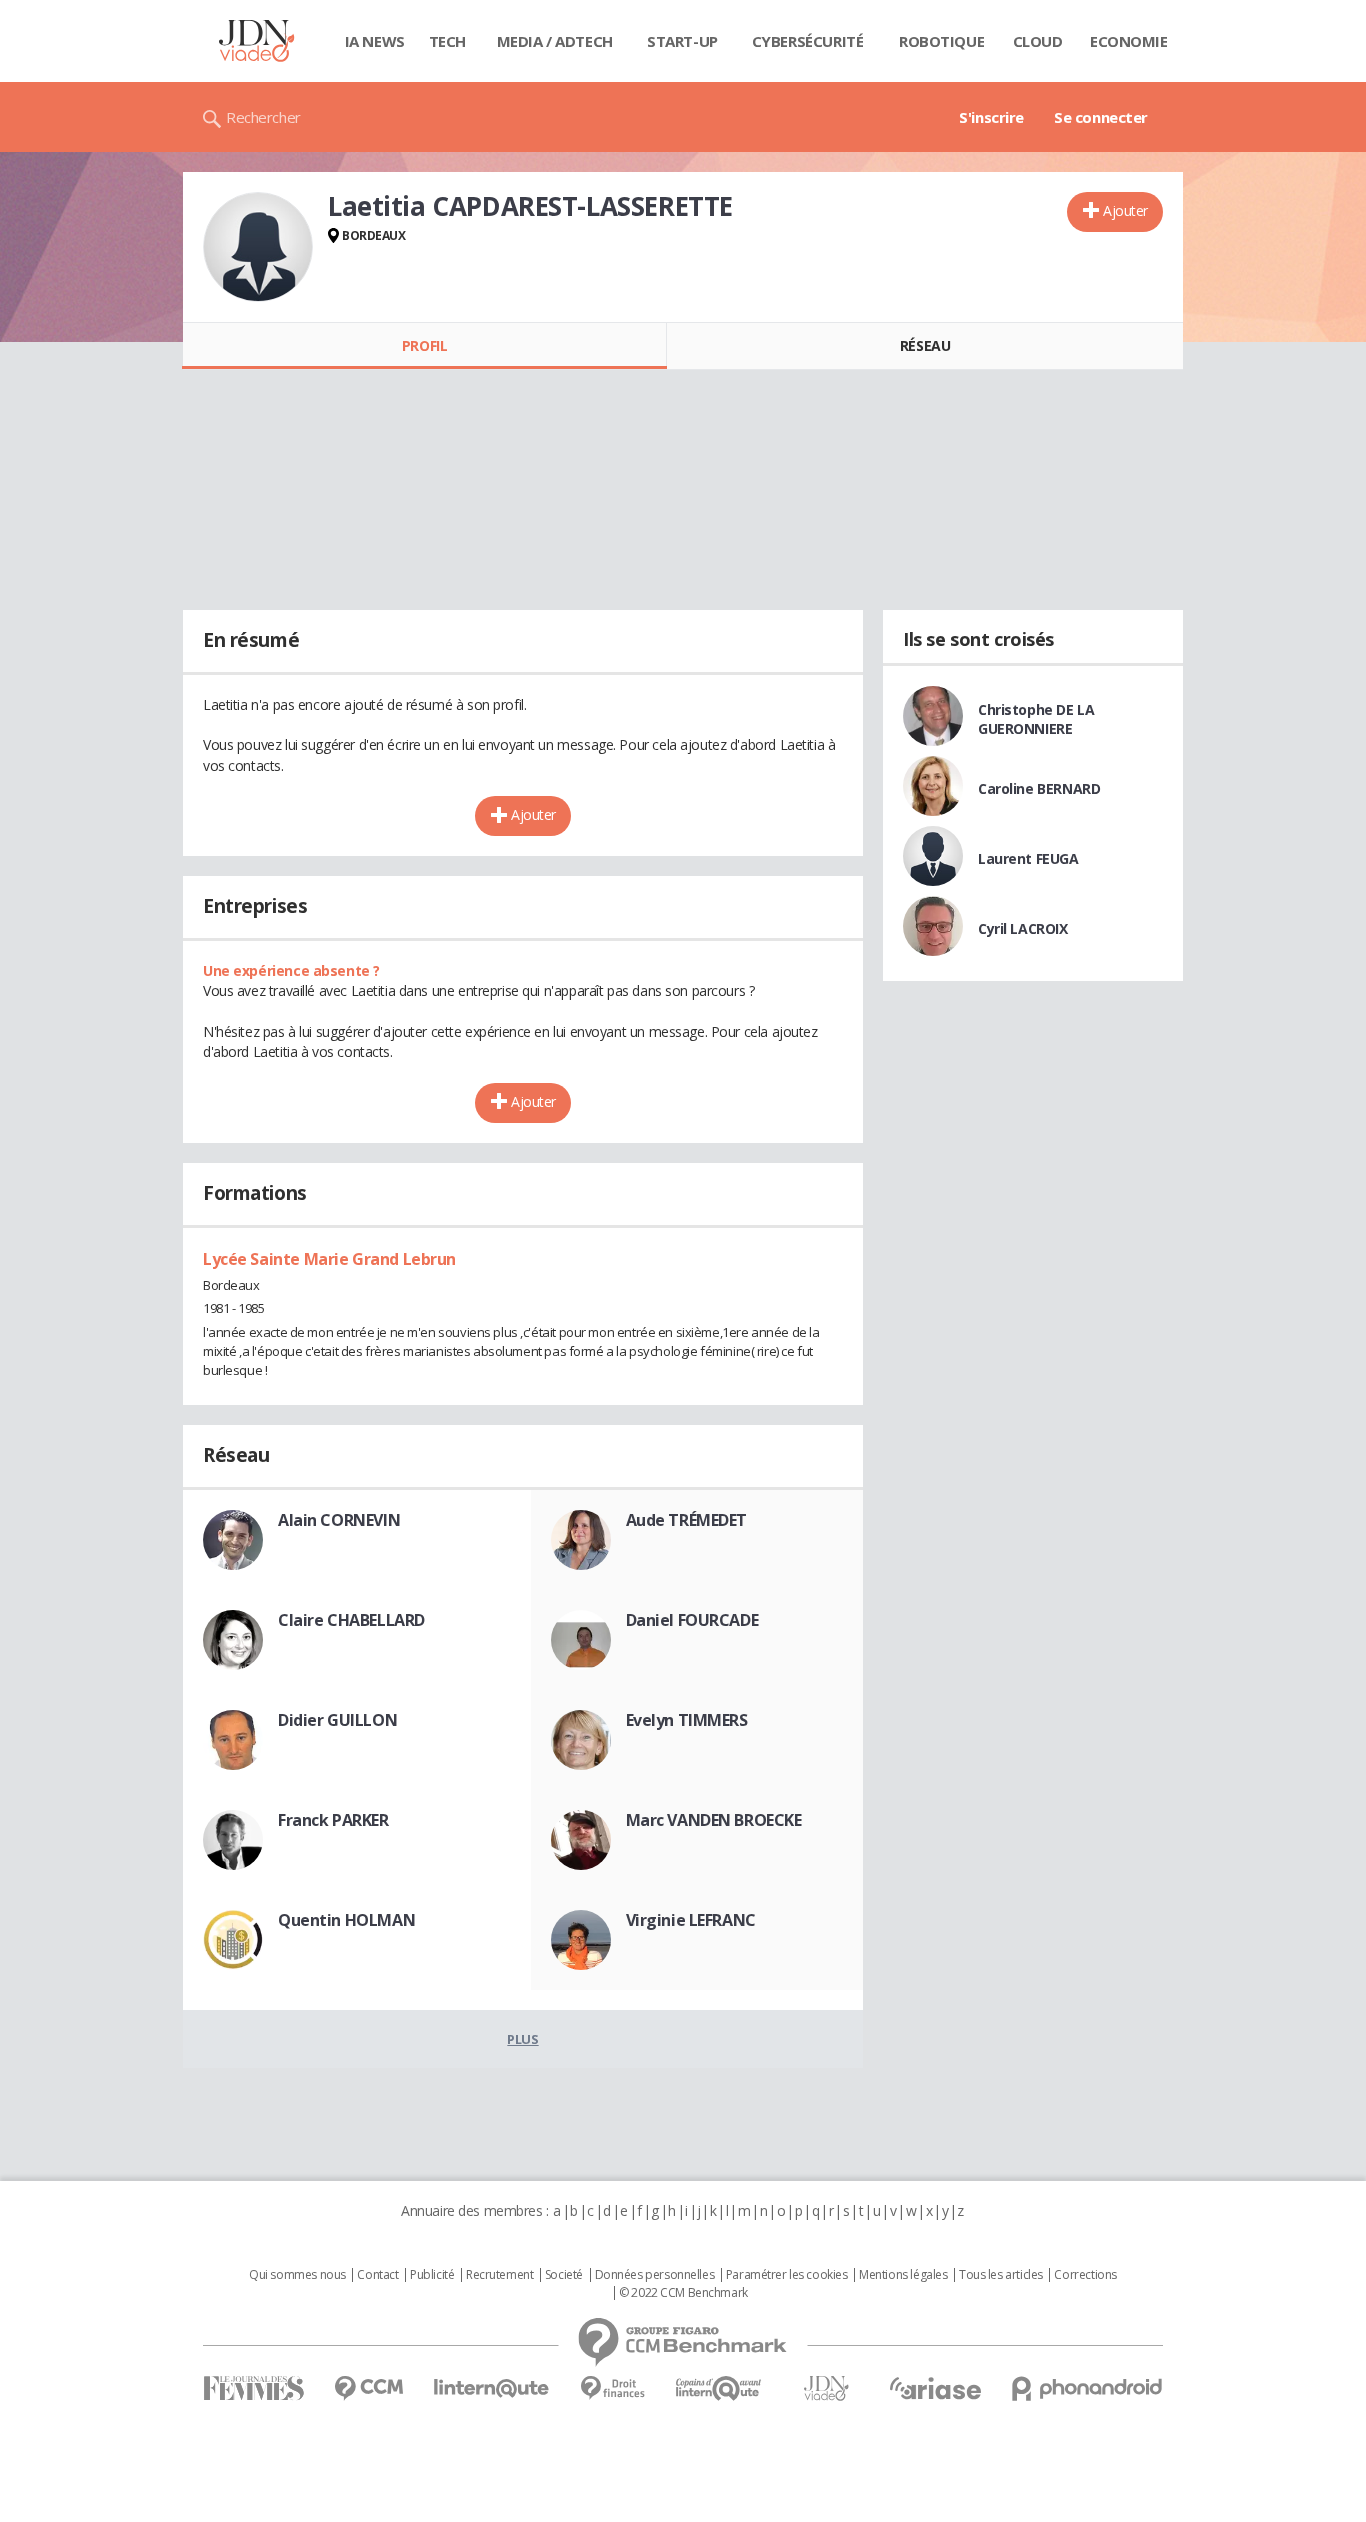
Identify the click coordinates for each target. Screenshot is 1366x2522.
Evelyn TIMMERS (687, 1720)
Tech (447, 41)
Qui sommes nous (297, 2275)
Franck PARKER (333, 1820)
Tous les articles (1001, 2275)
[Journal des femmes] (253, 2388)
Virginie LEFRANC (691, 1920)
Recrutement (499, 2275)
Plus (522, 2039)
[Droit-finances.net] (612, 2388)
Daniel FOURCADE (692, 1620)
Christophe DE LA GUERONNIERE (1036, 719)
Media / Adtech (555, 41)
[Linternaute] (492, 2388)
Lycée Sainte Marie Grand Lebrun (329, 1259)
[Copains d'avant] (719, 2388)
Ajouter (1125, 210)
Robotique (941, 41)
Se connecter (1101, 117)
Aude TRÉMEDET (687, 1520)
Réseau (925, 345)
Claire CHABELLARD (351, 1620)
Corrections (1085, 2275)
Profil (424, 345)
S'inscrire (991, 117)
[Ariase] (935, 2388)
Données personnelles (655, 2275)
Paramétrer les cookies (787, 2275)
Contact (377, 2275)
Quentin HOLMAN (346, 1920)
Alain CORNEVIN (339, 1520)
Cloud (1038, 41)
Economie (1129, 41)
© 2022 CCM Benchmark (683, 2293)
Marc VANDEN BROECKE (714, 1820)
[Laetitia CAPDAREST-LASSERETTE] (258, 247)
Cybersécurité (808, 41)
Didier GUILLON (337, 1720)
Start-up (682, 41)
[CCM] (368, 2388)
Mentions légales (903, 2275)
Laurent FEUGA (1028, 858)
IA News (375, 41)
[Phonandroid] (1087, 2388)
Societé (564, 2275)
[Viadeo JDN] (826, 2388)
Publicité (432, 2275)
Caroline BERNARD (1039, 788)
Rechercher (263, 117)
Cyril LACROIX (1023, 928)
